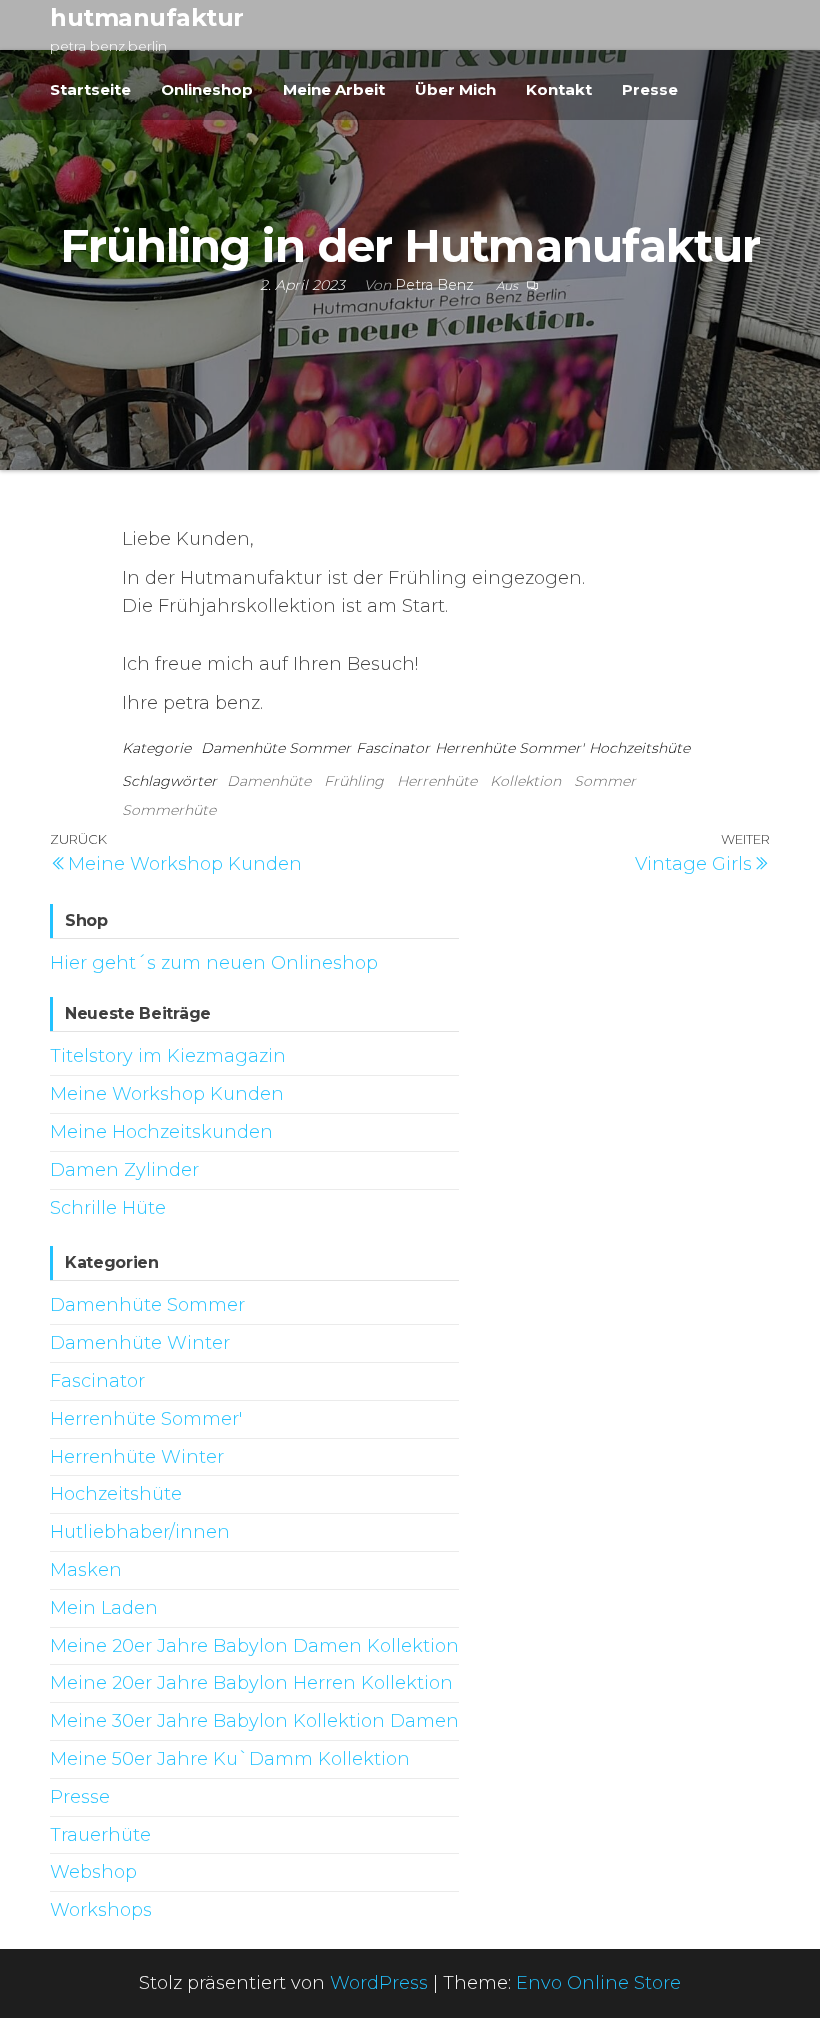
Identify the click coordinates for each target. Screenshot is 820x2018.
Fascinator (393, 748)
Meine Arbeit (334, 89)
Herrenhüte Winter (137, 1457)
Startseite (90, 89)
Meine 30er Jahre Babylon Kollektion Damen (254, 1721)
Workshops (101, 1910)
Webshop (93, 1872)
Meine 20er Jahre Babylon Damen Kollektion (254, 1646)
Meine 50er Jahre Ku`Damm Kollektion (230, 1759)
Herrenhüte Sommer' (509, 748)
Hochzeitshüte (639, 748)
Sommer (605, 781)
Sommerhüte (169, 810)
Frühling (354, 781)
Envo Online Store (598, 1983)
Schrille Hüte (108, 1208)
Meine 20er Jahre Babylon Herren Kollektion (251, 1683)
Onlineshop (207, 89)
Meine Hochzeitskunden (161, 1132)
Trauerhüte (100, 1835)
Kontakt (559, 89)
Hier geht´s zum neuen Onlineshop (214, 963)
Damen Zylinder (124, 1170)
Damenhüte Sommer (276, 748)
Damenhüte (269, 781)
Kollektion (525, 781)
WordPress (379, 1983)
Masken (86, 1570)
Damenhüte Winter (140, 1343)
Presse (650, 89)
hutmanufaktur (147, 17)
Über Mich (455, 89)
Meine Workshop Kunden (167, 1094)
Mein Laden (104, 1608)
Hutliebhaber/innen (140, 1532)
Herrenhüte (437, 781)
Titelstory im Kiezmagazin (168, 1056)
